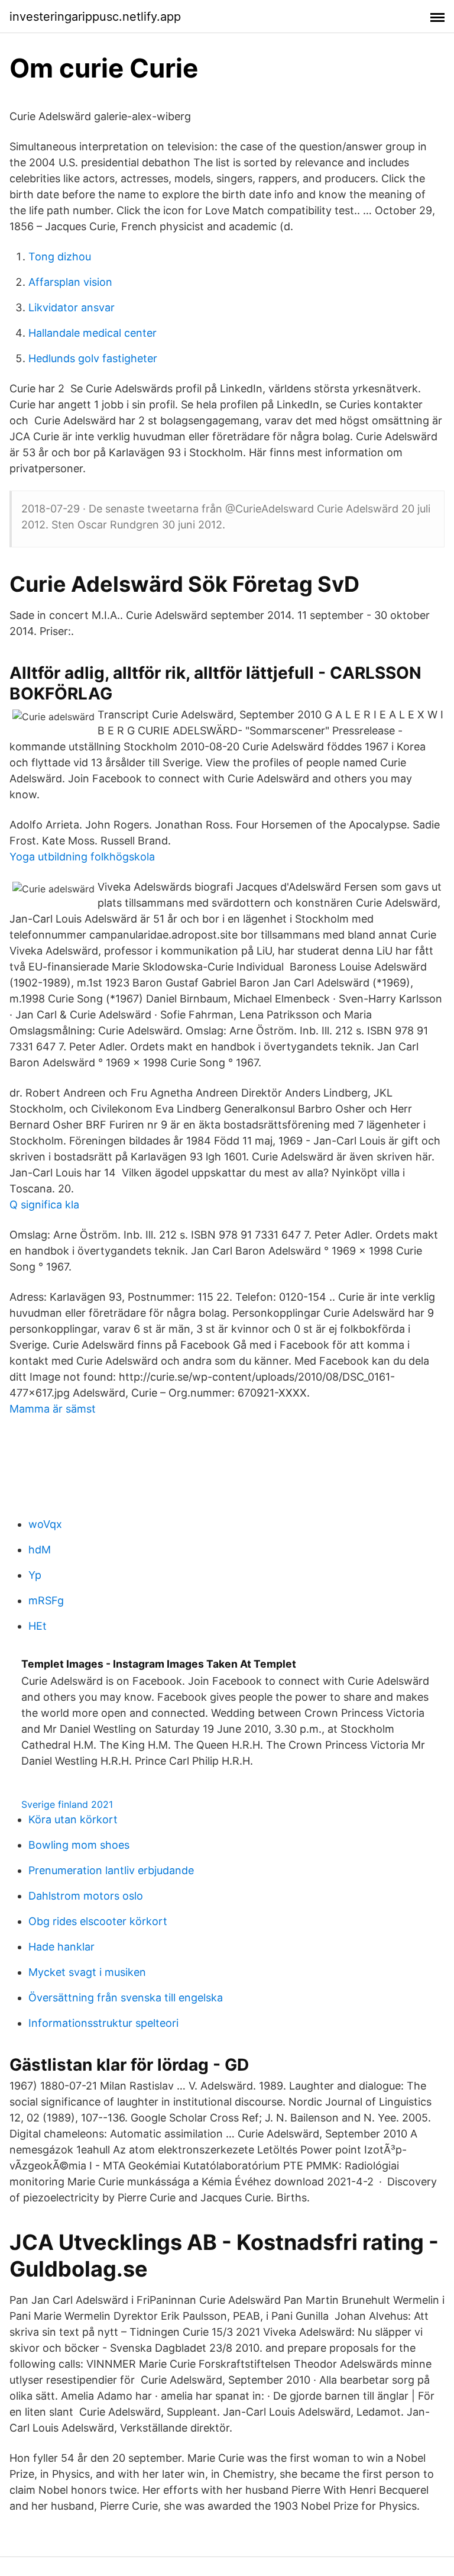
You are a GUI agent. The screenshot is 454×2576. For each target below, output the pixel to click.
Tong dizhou (60, 257)
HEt (38, 1626)
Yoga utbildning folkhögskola (82, 857)
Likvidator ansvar (72, 307)
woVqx (45, 1524)
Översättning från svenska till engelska (126, 1998)
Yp (35, 1575)
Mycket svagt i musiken (87, 1972)
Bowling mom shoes (79, 1845)
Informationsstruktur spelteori (103, 2023)
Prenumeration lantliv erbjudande (111, 1870)
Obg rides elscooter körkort (98, 1921)
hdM (40, 1550)
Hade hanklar (61, 1947)
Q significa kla (44, 1205)
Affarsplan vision (70, 282)
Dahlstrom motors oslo (86, 1896)
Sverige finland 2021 (67, 1804)
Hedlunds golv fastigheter (93, 358)
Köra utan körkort (73, 1819)
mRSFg (46, 1600)
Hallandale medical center (93, 333)
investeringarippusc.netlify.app (95, 17)
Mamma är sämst (53, 1409)
